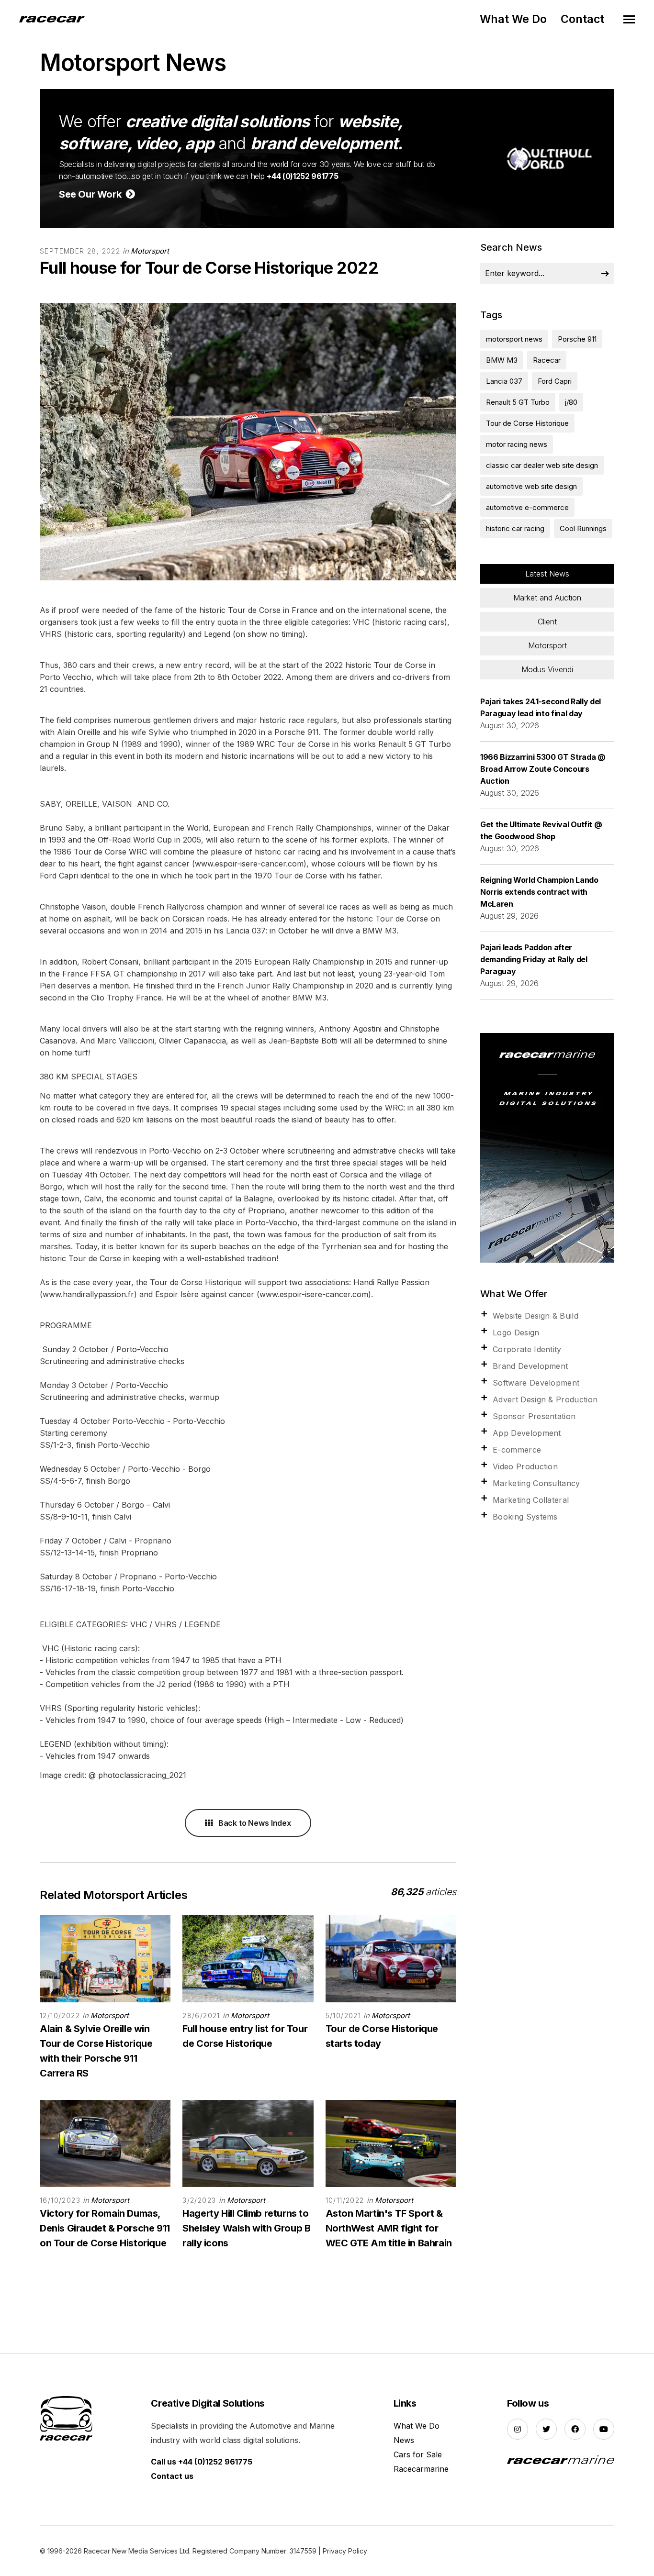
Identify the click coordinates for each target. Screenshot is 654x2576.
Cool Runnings (583, 528)
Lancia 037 (504, 381)
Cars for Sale (418, 2454)
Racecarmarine (421, 2469)
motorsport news (514, 339)
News (404, 2440)
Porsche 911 (577, 339)
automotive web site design (531, 486)
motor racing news (517, 444)
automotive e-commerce (527, 507)
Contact (582, 19)
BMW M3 (502, 360)
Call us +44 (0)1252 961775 (202, 2462)
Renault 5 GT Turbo (518, 402)
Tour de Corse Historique (527, 423)
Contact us (172, 2476)
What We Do (513, 19)
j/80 (571, 402)
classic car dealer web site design (542, 465)
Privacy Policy (345, 2551)
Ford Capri (555, 381)
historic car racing (515, 528)
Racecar (547, 360)
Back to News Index (254, 1823)
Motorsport (150, 251)
